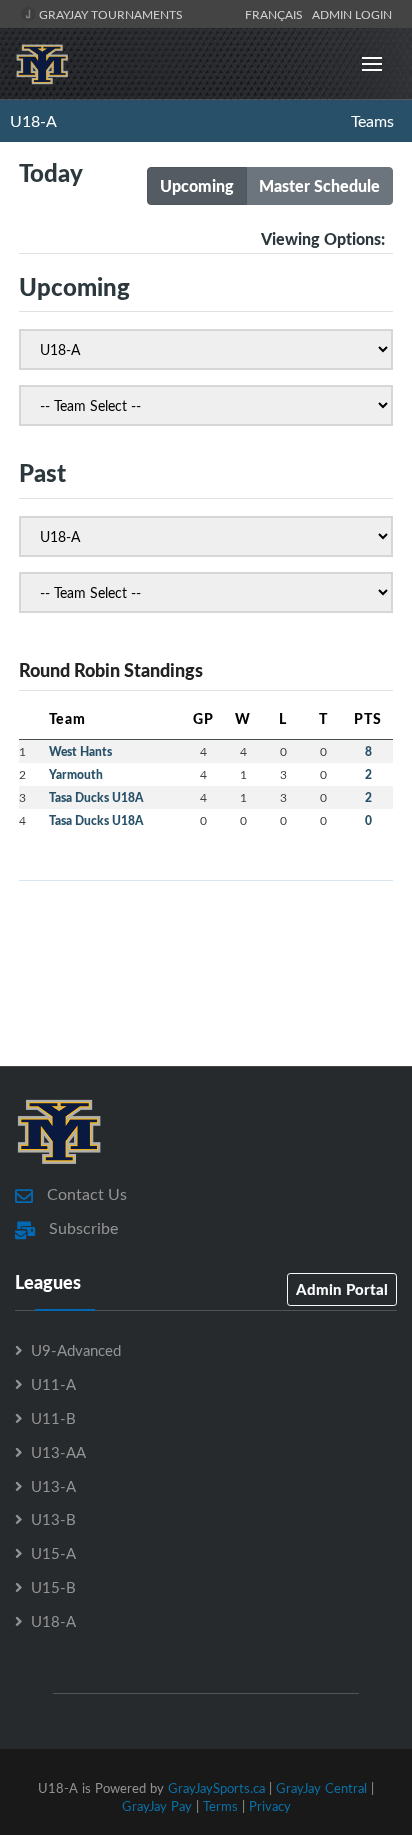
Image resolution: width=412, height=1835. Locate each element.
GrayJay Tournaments (109, 14)
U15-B (53, 1587)
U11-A (53, 1384)
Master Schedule (319, 185)
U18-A (33, 121)
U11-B (53, 1418)
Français (277, 14)
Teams (372, 121)
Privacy (270, 1806)
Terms (220, 1806)
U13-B (53, 1519)
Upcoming (197, 185)
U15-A (53, 1553)
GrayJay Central (321, 1788)
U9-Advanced (76, 1350)
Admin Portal (342, 1289)
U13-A (53, 1486)
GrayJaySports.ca (216, 1788)
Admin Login (352, 14)
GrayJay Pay (157, 1806)
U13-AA (58, 1452)
